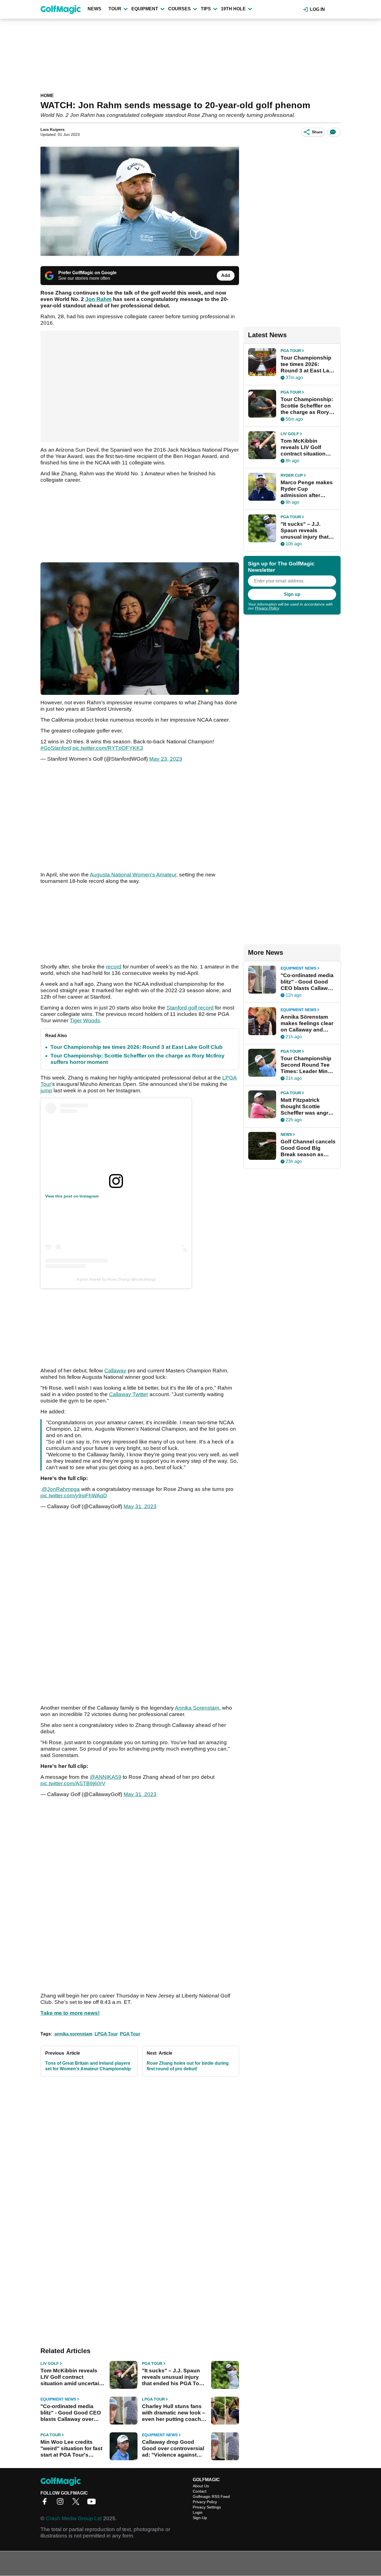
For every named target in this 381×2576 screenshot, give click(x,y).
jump (46, 1091)
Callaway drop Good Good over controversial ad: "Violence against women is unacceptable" (174, 2449)
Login (198, 2512)
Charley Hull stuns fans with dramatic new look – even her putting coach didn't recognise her (174, 2413)
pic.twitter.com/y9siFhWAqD (74, 1496)
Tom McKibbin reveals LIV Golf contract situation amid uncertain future (71, 2377)
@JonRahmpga (61, 1489)
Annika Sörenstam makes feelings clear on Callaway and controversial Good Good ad (307, 1023)
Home (47, 96)
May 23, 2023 (166, 759)
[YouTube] (93, 2503)
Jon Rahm (98, 299)
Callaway (115, 1371)
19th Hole (233, 9)
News (94, 9)
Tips (206, 9)
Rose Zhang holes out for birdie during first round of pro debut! (188, 2066)
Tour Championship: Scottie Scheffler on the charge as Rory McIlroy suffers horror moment (307, 406)
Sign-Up (200, 2518)
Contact (200, 2491)
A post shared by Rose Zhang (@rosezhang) (116, 1279)
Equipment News (58, 2399)
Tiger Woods (85, 1020)
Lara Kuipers (53, 129)
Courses (179, 9)
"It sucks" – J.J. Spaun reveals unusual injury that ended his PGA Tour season (173, 2377)
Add (226, 275)
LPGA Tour (106, 2034)
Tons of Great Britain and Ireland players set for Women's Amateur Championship (88, 2066)
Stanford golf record (190, 1008)
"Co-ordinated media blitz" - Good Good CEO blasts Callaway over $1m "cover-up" (71, 2413)
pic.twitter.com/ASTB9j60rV (73, 1783)
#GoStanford (56, 748)
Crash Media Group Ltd (74, 2518)
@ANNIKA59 (106, 1777)
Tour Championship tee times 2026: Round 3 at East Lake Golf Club (137, 1047)
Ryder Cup (292, 475)
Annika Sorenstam (197, 1708)
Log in (317, 9)
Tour (115, 9)
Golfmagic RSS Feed (211, 2497)
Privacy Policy (267, 608)
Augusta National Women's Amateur (133, 875)
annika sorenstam (73, 2034)
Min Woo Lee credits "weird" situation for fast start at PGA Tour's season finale (71, 2449)
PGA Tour (130, 2034)
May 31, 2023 (140, 1506)
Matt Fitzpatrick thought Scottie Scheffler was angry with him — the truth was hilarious (306, 1107)
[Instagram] (62, 2503)
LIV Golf (50, 2363)
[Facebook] (46, 2503)
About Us (201, 2486)
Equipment (145, 9)
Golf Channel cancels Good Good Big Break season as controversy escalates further (308, 1148)
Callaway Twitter (129, 1394)
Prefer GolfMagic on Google (87, 273)
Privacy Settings (207, 2507)
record (114, 967)
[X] (77, 2503)
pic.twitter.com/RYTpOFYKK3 (108, 748)
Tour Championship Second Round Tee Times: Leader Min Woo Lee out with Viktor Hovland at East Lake (306, 1065)
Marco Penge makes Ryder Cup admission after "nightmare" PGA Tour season (307, 489)
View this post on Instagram (72, 1196)
